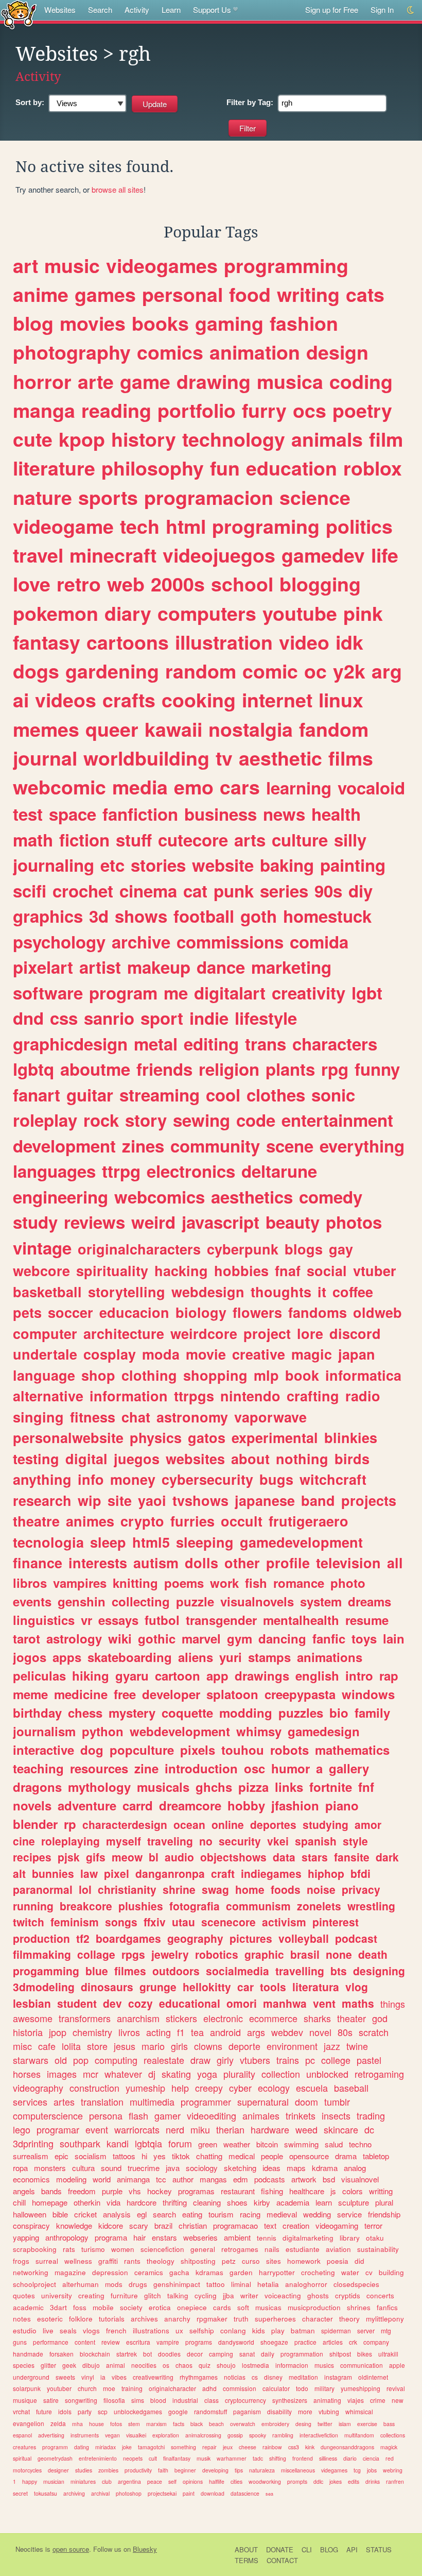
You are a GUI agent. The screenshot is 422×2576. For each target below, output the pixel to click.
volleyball (304, 1938)
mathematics (352, 1750)
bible (60, 2214)
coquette (187, 1713)
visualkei (136, 2435)
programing (266, 526)
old (61, 2060)
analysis (117, 2214)
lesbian (32, 2003)
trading (371, 2115)
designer (58, 2470)
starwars (31, 2060)
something (183, 2447)
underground (31, 2377)
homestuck (327, 916)
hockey (160, 2191)
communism (258, 1906)
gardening (112, 671)
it (322, 1292)
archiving (74, 2493)
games (105, 294)
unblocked (327, 2074)
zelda (58, 2423)
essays (118, 1620)
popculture (142, 1750)
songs (121, 1922)
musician (54, 2481)
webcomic (59, 787)
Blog (329, 2549)
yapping (26, 2237)
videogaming (337, 2225)
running (33, 1906)
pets (27, 1312)
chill (19, 2202)
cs (255, 2377)
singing (38, 1417)
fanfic (329, 1638)
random (201, 671)
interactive (43, 1750)
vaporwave (270, 1417)
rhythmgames (199, 2377)
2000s (178, 584)
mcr (91, 2074)
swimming (301, 2144)
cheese (248, 2447)
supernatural (263, 2102)
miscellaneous (298, 2470)
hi (144, 2156)
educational (190, 2003)
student (77, 2003)
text (270, 2225)
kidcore (111, 2225)
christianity (127, 1889)
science (315, 497)
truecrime (144, 2168)
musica (290, 381)
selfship (202, 2331)
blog (33, 323)
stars (315, 1857)
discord (355, 1333)
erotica (160, 2307)
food (250, 294)
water (350, 2272)
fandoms (318, 1312)
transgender (221, 1620)
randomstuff (210, 2411)
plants (290, 1069)
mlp (266, 1375)
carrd (138, 1805)
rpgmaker (212, 2319)
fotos (116, 2424)
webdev (287, 2032)
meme (30, 1694)
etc (112, 865)
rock (101, 1120)
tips (239, 2470)
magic (312, 1354)
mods (114, 2284)
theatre (36, 1521)
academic (28, 2307)
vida (113, 2202)
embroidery (275, 2424)
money (133, 1479)
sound (111, 2168)
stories (158, 865)
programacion (209, 497)
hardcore (142, 2202)
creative (259, 1354)
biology (201, 1312)
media (140, 787)
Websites (60, 10)
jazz (332, 2046)
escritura (138, 2342)
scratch (374, 2032)
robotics (217, 1954)
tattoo (216, 2284)
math (33, 840)
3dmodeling (44, 1987)
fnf (366, 1787)
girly (225, 2060)
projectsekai (162, 2493)
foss (80, 2307)
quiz (205, 2365)
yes (160, 2156)
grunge (158, 1987)
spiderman (336, 2331)
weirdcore (204, 1333)
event (97, 2129)
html (186, 526)
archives (144, 2319)
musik (204, 2458)
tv (224, 758)
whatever (123, 2074)
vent (324, 2003)
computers (207, 613)
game (145, 381)
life (385, 555)
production (41, 1938)
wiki (120, 1638)
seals (68, 2331)
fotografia (195, 1906)
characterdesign (125, 1824)
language (44, 1375)
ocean (189, 1824)
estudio (25, 2331)
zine (146, 1768)
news (284, 814)
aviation (338, 2249)
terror (373, 2225)
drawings (262, 1675)
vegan (112, 2435)
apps (67, 1657)
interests (98, 1563)
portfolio (197, 410)
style (355, 1841)
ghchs (214, 1787)
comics (170, 352)
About (246, 2549)
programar (58, 2129)
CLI (307, 2549)
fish (256, 1583)
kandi (118, 2143)
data (284, 1857)
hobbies (241, 1270)
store (97, 2046)
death (373, 1954)
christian (193, 2225)
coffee (353, 1292)
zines (143, 1146)
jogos (30, 1657)
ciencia (371, 2458)
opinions (193, 2481)
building (391, 2272)
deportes (273, 1824)
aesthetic (280, 758)
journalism (44, 1731)
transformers (85, 2018)
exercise (367, 2424)
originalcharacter (172, 2388)
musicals (163, 1787)
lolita (71, 2046)
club (107, 2481)
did (359, 2261)
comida (319, 942)
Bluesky (145, 2549)
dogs (36, 671)
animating (327, 2400)
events (32, 1601)
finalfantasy (177, 2458)
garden (241, 2272)
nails (272, 2249)
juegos (137, 1459)
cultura (83, 2168)
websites (195, 1459)
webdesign (208, 1292)
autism (156, 1563)
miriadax (105, 2447)
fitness (93, 1417)
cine (24, 1841)
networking (31, 2272)
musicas (268, 2307)
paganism (247, 2411)
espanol (22, 2435)
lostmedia (256, 2365)
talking (178, 2295)
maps (296, 2168)
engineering (60, 1197)
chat (136, 1417)
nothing (302, 1459)
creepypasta (300, 1694)
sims (138, 2400)
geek (69, 2365)
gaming (229, 323)
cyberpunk (243, 1249)
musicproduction (314, 2307)
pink (363, 613)
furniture (124, 2295)
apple (397, 2365)
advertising (51, 2435)
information (129, 1396)
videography (38, 2088)
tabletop (376, 2156)
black (197, 2424)
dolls (201, 1563)
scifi (30, 891)
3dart (58, 2307)
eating (192, 2214)
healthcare (307, 2191)
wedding (317, 2214)
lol (85, 1889)
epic (61, 2156)
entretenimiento (98, 2458)
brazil (163, 2225)
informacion (292, 2365)
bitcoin (267, 2144)
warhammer (232, 2458)
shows (141, 916)
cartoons (128, 642)
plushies (141, 1906)
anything (42, 1479)
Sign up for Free (332, 10)
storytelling (127, 1292)
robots (289, 1750)
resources (99, 1768)
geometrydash (55, 2458)
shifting (278, 2458)
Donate (280, 2549)
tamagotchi (151, 2447)
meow (127, 1857)
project (267, 1333)
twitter (325, 2424)
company (376, 2342)
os (166, 2365)
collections (393, 2435)
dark (387, 1857)
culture (300, 840)
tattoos (124, 2156)
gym (240, 1638)
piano (342, 1805)
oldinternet (373, 2377)
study (35, 1222)
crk (353, 2342)
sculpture (354, 2202)
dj (152, 2074)
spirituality (112, 1270)
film (386, 439)
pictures (251, 1938)
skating (176, 2074)
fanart (37, 1095)
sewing (201, 1120)
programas (196, 2191)
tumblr (337, 2102)
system (321, 1601)
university (57, 2295)
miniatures (83, 2481)
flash (138, 2115)
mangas (213, 2179)
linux (341, 700)
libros (30, 1583)
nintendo (250, 1396)
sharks (317, 2018)
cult (153, 2458)
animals (327, 439)
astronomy (192, 1417)
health (336, 814)
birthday (37, 1713)
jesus (125, 2046)
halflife (217, 2481)
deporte (244, 2046)
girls (179, 2046)
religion (229, 1069)
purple (112, 2191)
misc (22, 2046)
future (44, 2411)
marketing (291, 967)
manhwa (285, 2003)
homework (304, 2261)
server (366, 2331)
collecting (141, 1601)
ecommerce (273, 2018)
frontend (303, 2458)
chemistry (92, 2032)
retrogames (240, 2249)
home (250, 1889)
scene (290, 1146)
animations (330, 1657)
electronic (223, 2018)
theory (349, 2319)
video (304, 642)
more (305, 2411)
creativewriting (153, 2377)
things (393, 2004)
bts (339, 1971)
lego (22, 2129)
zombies (108, 2470)
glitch (153, 2295)
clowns (208, 2046)
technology (234, 439)
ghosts (318, 2295)
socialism (91, 2156)
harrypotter (277, 2272)
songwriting (81, 2400)
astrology (74, 1638)
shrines (359, 2307)
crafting (313, 1396)
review (111, 2342)
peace (155, 2481)
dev (112, 2003)
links (289, 1787)
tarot (27, 1638)
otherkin (87, 2202)
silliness (328, 2458)
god (380, 2018)
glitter (48, 2365)
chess (85, 1713)
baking (287, 865)
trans (266, 1044)
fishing (272, 2191)
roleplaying (71, 1841)
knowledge (74, 2225)
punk (234, 891)
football (204, 916)
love (32, 584)
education (292, 468)
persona (106, 2115)
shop (98, 1375)
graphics (48, 916)
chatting (209, 2156)
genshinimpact (177, 2284)
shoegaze (274, 2342)
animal (116, 2365)
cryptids (348, 2295)
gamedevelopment (301, 1542)
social (327, 1270)
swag (215, 1889)
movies (93, 323)
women (123, 2249)
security (240, 1841)
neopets (133, 2458)
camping (221, 2354)
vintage (42, 1248)
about (250, 1459)
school (242, 584)
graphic (264, 1954)
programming (286, 265)
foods (286, 1889)
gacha (179, 2272)
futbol (162, 1620)
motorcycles (27, 2470)
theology (161, 2261)
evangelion (29, 2423)
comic (270, 671)
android (225, 2032)
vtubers (255, 2060)
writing (308, 294)
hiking (91, 1675)
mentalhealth (301, 1620)
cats (365, 294)
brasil (305, 1954)
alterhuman (81, 2284)
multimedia (152, 2102)
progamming (46, 1971)
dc (369, 2129)
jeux (228, 2447)
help (180, 2088)
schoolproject (34, 2284)
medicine (81, 1694)
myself (124, 1841)
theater (351, 2018)
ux (179, 2331)
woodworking (265, 2481)
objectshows (233, 1857)
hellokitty (207, 1987)
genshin (82, 1601)
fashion (304, 323)
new (398, 2400)
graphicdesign (70, 1044)
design (337, 352)
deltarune (279, 1171)
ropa (20, 2168)
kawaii (173, 729)
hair (139, 2237)
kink (310, 2447)
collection (281, 2074)
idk (349, 642)
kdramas (209, 2272)
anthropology (67, 2237)
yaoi (152, 1500)
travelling (300, 1971)
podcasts (270, 2179)
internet (277, 700)
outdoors (176, 1971)
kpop (82, 439)
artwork (304, 2179)
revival (396, 2388)
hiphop (326, 1873)
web (126, 584)
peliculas (39, 1675)
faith (163, 2470)
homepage (50, 2202)
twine (357, 2046)
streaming (160, 1095)
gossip (235, 2435)
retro (79, 584)
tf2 (83, 1938)
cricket (85, 2214)
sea (269, 2494)
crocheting (318, 2272)
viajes (356, 2400)
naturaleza (262, 2470)
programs (199, 2342)
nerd (175, 2129)
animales (261, 2115)
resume (367, 1620)
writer (249, 2295)
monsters (50, 2168)
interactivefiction (319, 2435)
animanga (133, 2179)
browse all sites (118, 189)
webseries (200, 2237)
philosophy (153, 468)
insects (336, 2115)
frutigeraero (309, 1521)
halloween (30, 2214)
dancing (282, 1638)
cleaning (207, 2202)
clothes (276, 1095)
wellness (78, 2261)
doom (306, 2102)
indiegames (271, 1873)
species (24, 2365)
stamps (269, 1657)
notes (22, 2319)
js (333, 2191)
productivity (138, 2470)
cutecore (193, 840)
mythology (99, 1787)
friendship (384, 2214)
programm (55, 2447)
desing (303, 2424)
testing (36, 1459)
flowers (257, 1312)
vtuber (375, 1270)
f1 (181, 2032)
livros (129, 2032)
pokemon (56, 613)
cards (222, 2307)
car (245, 1987)
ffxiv (155, 1922)
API (352, 2549)
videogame (63, 526)
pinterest (336, 1922)
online (228, 1824)
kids (259, 2331)
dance (221, 967)
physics (156, 1437)
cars (240, 787)
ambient (237, 2237)
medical (242, 2156)
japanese (265, 1500)
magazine (70, 2272)
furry (264, 410)
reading (116, 410)
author (183, 2179)
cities (236, 2481)
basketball (47, 1292)
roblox (373, 468)
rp (70, 1824)
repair (209, 2447)
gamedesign (324, 1731)
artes (64, 2102)
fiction (84, 840)
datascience (245, 2493)
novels (32, 1805)
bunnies (53, 1873)
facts (179, 2424)
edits (354, 2481)
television (348, 1563)
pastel (369, 2060)
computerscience (48, 2115)
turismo (93, 2249)
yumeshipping (361, 2388)
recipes (32, 1857)
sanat (247, 2354)
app (217, 1675)
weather (237, 2144)
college (336, 2060)
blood (158, 2400)
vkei (278, 1841)
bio (339, 1713)
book (302, 1375)
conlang (233, 2331)
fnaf (288, 1270)
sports (108, 497)
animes (90, 1521)
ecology (274, 2088)
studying (326, 1824)
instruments (85, 2435)
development (64, 1146)
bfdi (361, 1873)
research (42, 1500)
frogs (21, 2261)
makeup (159, 967)
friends (164, 1069)
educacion (134, 1312)
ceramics (149, 2272)
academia (293, 2202)
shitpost (340, 2354)
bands (51, 2191)
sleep (108, 1542)
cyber (240, 2088)
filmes (130, 1971)
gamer (168, 2115)
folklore (81, 2319)
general (203, 2249)
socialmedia (238, 1971)
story (146, 1120)
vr (86, 1620)
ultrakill (388, 2354)
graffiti (108, 2261)
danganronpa (170, 1873)
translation (102, 2102)
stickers (181, 2018)
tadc (258, 2458)
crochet (83, 891)
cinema (148, 891)
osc (254, 1768)
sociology (202, 2168)
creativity (309, 993)
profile (288, 1563)
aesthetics (252, 1197)
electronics (191, 1171)
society (131, 2307)
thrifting (175, 2202)
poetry (362, 410)
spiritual (22, 2458)
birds (352, 1459)
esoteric (50, 2319)
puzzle (195, 1601)
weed (306, 2129)
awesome (33, 2018)
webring (393, 2470)
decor (195, 2354)
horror (42, 381)
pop (81, 2060)
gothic (157, 1638)
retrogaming (379, 2074)
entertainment (337, 1120)
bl (154, 1857)
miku (200, 2129)
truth (241, 2319)
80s (345, 2032)
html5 (151, 1542)
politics (359, 526)
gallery (349, 1768)
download (213, 2493)
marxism (156, 2424)
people (272, 2156)
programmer (206, 2102)
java (173, 2168)
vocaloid (371, 787)
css (64, 1018)
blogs (304, 1249)
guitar (90, 1095)
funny (377, 1069)
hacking (181, 1270)
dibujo (91, 2365)
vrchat (21, 2411)
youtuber (59, 2388)
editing (211, 1044)
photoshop (129, 2493)
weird (153, 1222)
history (144, 439)
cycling (206, 2295)
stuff (134, 840)
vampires (80, 1583)
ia (103, 2377)
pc (310, 2060)
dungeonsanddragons (347, 2447)
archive (141, 942)
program (123, 993)
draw (200, 2060)
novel (320, 2032)
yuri (231, 1657)
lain (394, 1638)
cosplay (110, 1354)
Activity (137, 10)
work (224, 1583)
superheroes (275, 2319)
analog (355, 2168)
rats (69, 2249)
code (256, 1120)
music (72, 265)
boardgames (128, 1938)
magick (389, 2447)
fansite (352, 1857)
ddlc (318, 2481)
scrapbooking (35, 2249)
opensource (309, 2156)
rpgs (133, 1954)
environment (292, 2046)
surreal (47, 2261)
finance (38, 1563)
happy (30, 2481)
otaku (375, 2238)
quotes (24, 2295)
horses (27, 2074)
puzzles (301, 1713)
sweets (65, 2377)
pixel (117, 1873)
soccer (71, 1312)
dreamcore (190, 1805)
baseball (351, 2088)
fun (225, 468)
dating (82, 2447)
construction (94, 2088)
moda (161, 1354)
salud (334, 2144)
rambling (283, 2435)
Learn (171, 10)
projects (369, 1500)
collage (96, 1954)
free (125, 1694)
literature (54, 468)
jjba (228, 2295)
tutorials (112, 2319)
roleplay (45, 1120)
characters (335, 1044)
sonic (333, 1095)
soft (243, 2307)
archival (100, 2493)
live (48, 2331)
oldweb (377, 1312)
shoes (237, 2202)
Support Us (212, 10)
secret (20, 2493)
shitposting (198, 2261)
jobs (372, 2470)
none (339, 1954)
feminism (75, 1922)
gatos (207, 1437)
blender (35, 1824)
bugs (276, 1479)
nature (42, 497)
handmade (28, 2354)
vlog (357, 1987)
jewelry (170, 1954)
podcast (356, 1938)
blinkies (351, 1437)
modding (246, 1713)
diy (361, 891)
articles (333, 2342)
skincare (341, 2129)
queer (112, 729)
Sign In (382, 10)
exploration (166, 2435)
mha (77, 2424)
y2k (349, 671)
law (89, 1873)
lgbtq (33, 1069)
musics (324, 2365)
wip (90, 1500)
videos (66, 700)
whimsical (359, 2411)
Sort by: (30, 102)
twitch (29, 1922)
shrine (179, 1889)
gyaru (132, 1675)
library (350, 2238)
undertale (45, 1354)
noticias (235, 2377)
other (242, 1563)
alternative (48, 1396)
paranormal (43, 1889)
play (278, 2331)
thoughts (281, 1292)
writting (381, 2191)
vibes (119, 2377)
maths (358, 2003)
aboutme (95, 1069)
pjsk (69, 1857)
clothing (149, 1375)
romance (299, 1583)
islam (345, 2424)
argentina (129, 2481)
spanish (316, 1841)
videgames (334, 2470)
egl (142, 2214)
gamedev (323, 555)
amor (368, 1824)
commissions (230, 942)
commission (240, 2388)
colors (353, 2191)
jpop (58, 2032)
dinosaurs (107, 1987)
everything (362, 1146)
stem (134, 2424)
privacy (361, 1889)
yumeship (145, 2088)
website (223, 865)
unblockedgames (138, 2411)
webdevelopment (180, 1731)
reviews (94, 1222)
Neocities (29, 2549)
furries (192, 1521)
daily (268, 2354)
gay (341, 1249)
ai (21, 700)
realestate (164, 2060)
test (28, 814)
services (30, 2102)
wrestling (371, 1906)
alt (19, 1873)
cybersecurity (207, 1479)
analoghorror (306, 2284)
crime (378, 2400)
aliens (196, 1657)
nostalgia (251, 729)
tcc (161, 2179)
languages (54, 1171)
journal (45, 758)
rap (389, 1675)
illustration (224, 642)
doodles (169, 2354)
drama (346, 2156)
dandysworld (236, 2342)
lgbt (367, 993)
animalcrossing (203, 2435)
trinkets (301, 2115)
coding (361, 381)
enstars (164, 2237)
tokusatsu (46, 2493)
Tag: (250, 102)
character (318, 2319)
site (120, 1500)
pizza (253, 1787)
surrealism (31, 2156)
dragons (37, 1787)
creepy (209, 2088)
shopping (215, 1375)
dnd (28, 1018)
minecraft (113, 555)
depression (110, 2272)
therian (230, 2129)
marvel (201, 1638)
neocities (144, 2365)
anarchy (177, 2319)
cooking (199, 700)
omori (242, 2003)
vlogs (91, 2331)
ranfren (395, 2481)
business (221, 814)
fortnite (331, 1787)
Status (379, 2549)
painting (353, 865)
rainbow (272, 2447)
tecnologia (48, 1542)
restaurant (238, 2191)
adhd (209, 2388)
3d (99, 916)
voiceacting (283, 2295)
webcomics (160, 1197)
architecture (124, 1333)
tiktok (181, 2156)
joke (127, 2447)
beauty (293, 1222)
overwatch (243, 2424)
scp (103, 2411)
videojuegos (219, 555)
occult (242, 1521)
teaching (38, 1768)
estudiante (303, 2249)
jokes (336, 2481)
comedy (331, 1197)
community (215, 1146)
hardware (270, 2129)
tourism (221, 2214)
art (25, 265)
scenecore (228, 1922)
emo (194, 787)
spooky (258, 2435)
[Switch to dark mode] (411, 10)
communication (362, 2365)
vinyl (88, 2377)
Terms (247, 2560)
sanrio (109, 1018)
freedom (82, 2191)
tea (197, 2032)
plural (384, 2202)
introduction (201, 1768)
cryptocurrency (245, 2400)
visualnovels (257, 1601)
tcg (357, 2470)
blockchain (95, 2354)
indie (209, 1018)
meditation (303, 2377)
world (102, 2179)
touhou (243, 1750)
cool (223, 1095)
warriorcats (137, 2129)
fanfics (387, 2307)
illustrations (151, 2331)
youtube (300, 613)
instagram (338, 2377)
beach (216, 2424)
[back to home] (19, 14)
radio (363, 1396)
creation (296, 2225)
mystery (132, 1713)
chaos (184, 2365)
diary (128, 613)
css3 (294, 2447)
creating (91, 2295)
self (172, 2481)
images (62, 2074)
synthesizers (290, 2400)
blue (97, 1971)
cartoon (178, 1675)
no (206, 1841)
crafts (129, 700)
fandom (334, 729)
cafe (47, 2046)
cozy (140, 2003)
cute (33, 439)
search (164, 2214)
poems (184, 1583)
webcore (41, 1270)
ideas (271, 2168)
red (390, 2458)
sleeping (205, 1542)
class (212, 2400)
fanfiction (140, 814)
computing (116, 2060)
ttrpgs (194, 1396)
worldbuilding (146, 758)
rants (132, 2261)
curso (251, 2261)
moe (109, 2388)
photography (72, 352)
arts (250, 840)
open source (71, 2549)
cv (369, 2272)
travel (38, 555)
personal (182, 294)
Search (100, 10)
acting (159, 2032)
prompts (297, 2481)
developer (171, 1694)
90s (328, 891)
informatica (363, 1375)
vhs (135, 2191)
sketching (240, 2168)
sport (162, 1018)
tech (140, 526)
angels (24, 2191)
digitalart (230, 993)
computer (45, 1333)
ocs (310, 410)
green (208, 2144)
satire (51, 2400)
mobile (103, 2307)
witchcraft (333, 1479)
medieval (282, 2214)
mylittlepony (385, 2319)
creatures (24, 2447)
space (73, 814)
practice (305, 2342)
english (317, 1675)
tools (273, 1987)
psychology (59, 942)
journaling (54, 865)
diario (350, 2458)
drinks (373, 2481)
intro (359, 1675)
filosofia (114, 2400)
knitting (135, 1583)
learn (324, 2202)
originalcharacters (139, 1249)
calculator (276, 2388)
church (87, 2388)
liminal (241, 2284)
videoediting (212, 2115)
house (96, 2424)
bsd (329, 2179)
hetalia (268, 2284)
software (48, 993)
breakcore (86, 1906)
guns (20, 2342)
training (132, 2388)
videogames (162, 265)
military (324, 2388)
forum (180, 2143)
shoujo (226, 2365)
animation (255, 352)
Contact (282, 2560)
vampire (168, 2342)
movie (206, 1354)
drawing (214, 381)
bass (389, 2424)
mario (153, 2046)
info (91, 1479)
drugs (138, 2284)
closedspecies (356, 2284)
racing (250, 2214)
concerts (380, 2295)
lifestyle (266, 1018)
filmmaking (42, 1954)
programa (111, 2237)
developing (215, 2470)
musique (25, 2400)
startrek (127, 2354)
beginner (185, 2470)
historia (28, 2032)
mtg (386, 2331)
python (103, 1731)
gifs (96, 1857)
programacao (235, 2225)
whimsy (259, 1731)
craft (223, 1873)
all (395, 1563)
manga (44, 410)
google (178, 2411)
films (351, 758)
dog (92, 1750)
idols (65, 2411)
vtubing (329, 2411)
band (318, 1500)
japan (357, 1354)
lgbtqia (148, 2143)
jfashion (295, 1805)
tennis (267, 2238)
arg (387, 671)
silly (350, 840)
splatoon (232, 1694)
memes (46, 729)
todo (302, 2388)
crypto (142, 1521)
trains (288, 2060)
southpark (80, 2143)
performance (51, 2342)
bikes (365, 2354)
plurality (239, 2074)
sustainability (378, 2249)
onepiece (192, 2307)
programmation (302, 2354)
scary (139, 2225)
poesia (338, 2261)
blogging (320, 584)
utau (183, 1922)
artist (100, 967)
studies (84, 2470)
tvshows (200, 1500)
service (349, 2214)
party (85, 2411)
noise (321, 1889)
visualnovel (360, 2179)
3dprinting (33, 2143)
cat (195, 891)
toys (364, 1638)
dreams (370, 1601)
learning (299, 787)
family (372, 1713)
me (176, 993)
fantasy (47, 642)
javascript (221, 1222)
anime (41, 294)
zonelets (319, 1906)
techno (360, 2144)
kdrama (325, 2168)
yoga (207, 2074)
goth (259, 916)
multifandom (359, 2435)
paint (189, 2493)
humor (291, 1768)
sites (274, 2261)
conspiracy (31, 2225)
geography (195, 1938)
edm (241, 2179)
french (116, 2331)
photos (354, 1222)
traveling (170, 1841)
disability (279, 2411)
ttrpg (121, 1171)
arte (96, 381)
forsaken (61, 2354)
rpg (335, 1069)
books (160, 323)
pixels (198, 1750)
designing (379, 1971)
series (284, 891)
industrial (185, 2400)
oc (315, 671)
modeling (71, 2179)
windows (368, 1694)
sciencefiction (162, 2249)
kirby (262, 2202)
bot (147, 2354)
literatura (316, 1987)
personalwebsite (68, 1437)
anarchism (138, 2018)
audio (179, 1857)
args (256, 2032)
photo (348, 1583)
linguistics (44, 1620)
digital (86, 1459)
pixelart (43, 967)
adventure (87, 1805)
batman (303, 2331)
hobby (246, 1805)
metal (156, 1044)
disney (273, 2377)
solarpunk (27, 2388)
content (85, 2342)
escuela (312, 2088)
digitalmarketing (308, 2238)
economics (31, 2179)
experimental (275, 1437)
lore (310, 1333)
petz (229, 2261)
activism (284, 1922)
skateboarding (130, 1657)
